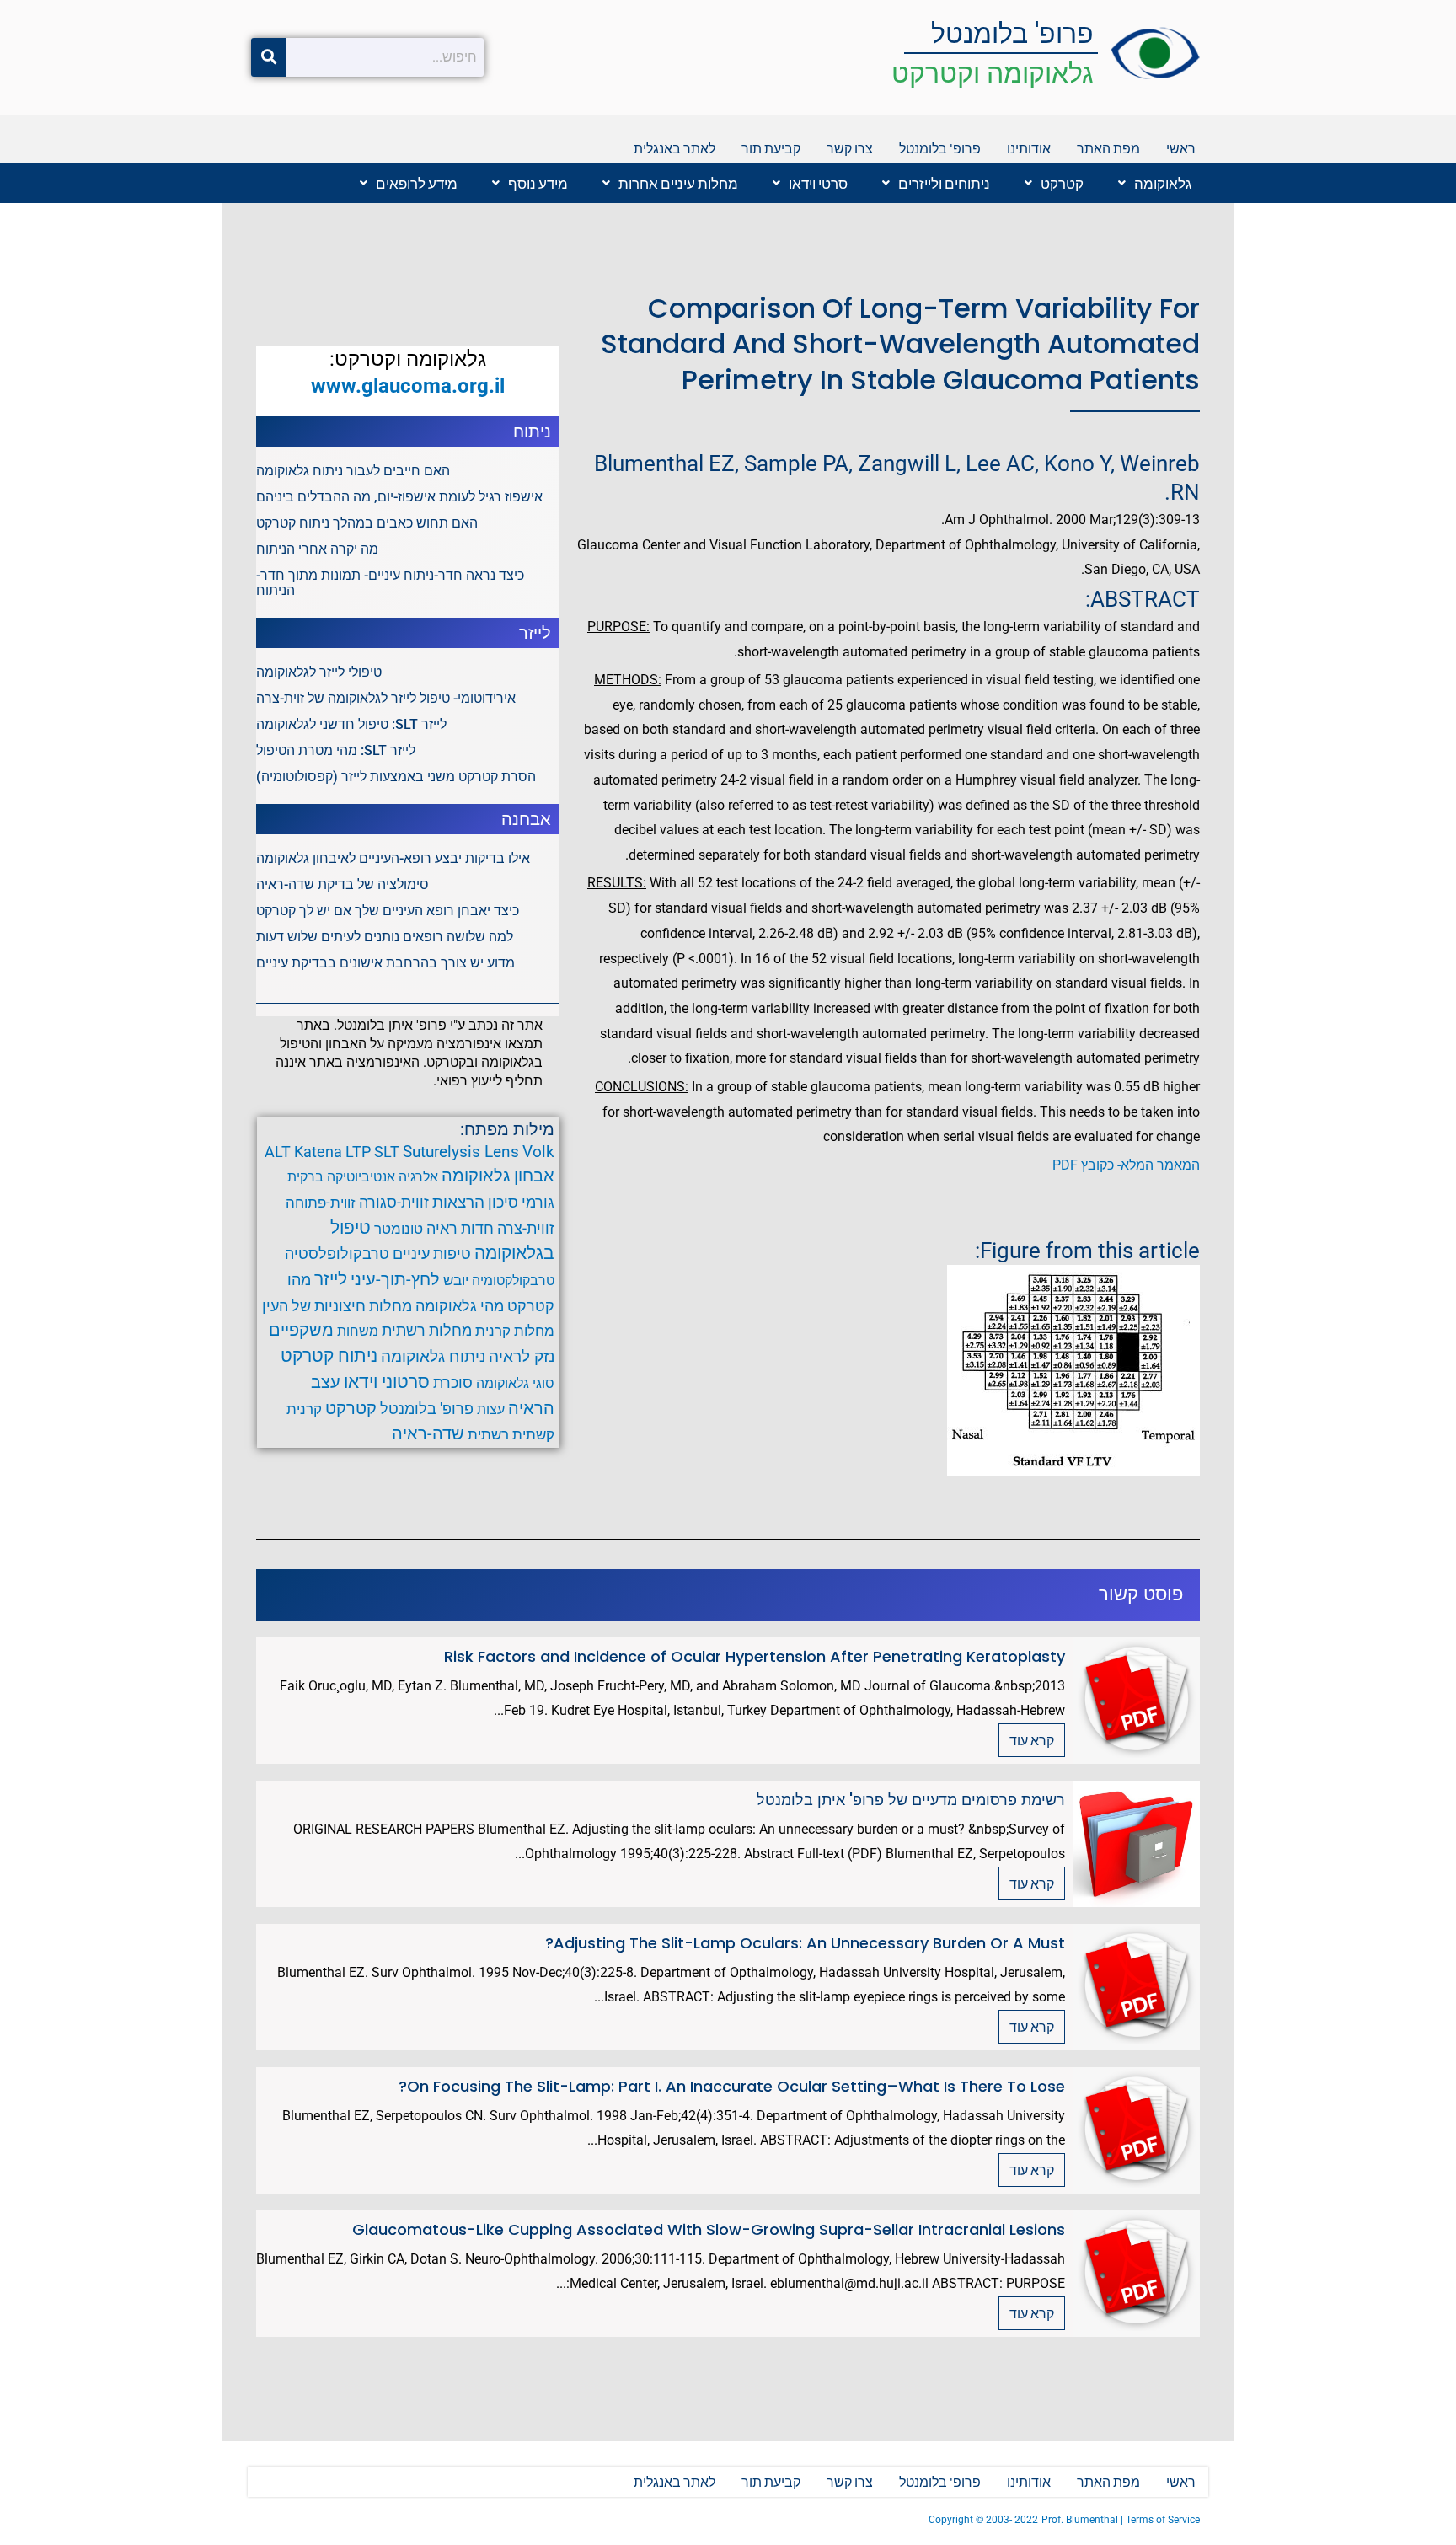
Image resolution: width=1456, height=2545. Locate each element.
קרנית (304, 1409)
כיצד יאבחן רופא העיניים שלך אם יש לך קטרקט (388, 911)
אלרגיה (418, 1177)
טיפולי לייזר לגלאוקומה (319, 672)
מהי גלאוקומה (460, 1306)
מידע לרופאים (417, 183)
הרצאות (458, 1203)
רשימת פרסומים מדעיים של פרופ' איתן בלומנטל (911, 1800)
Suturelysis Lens (461, 1152)
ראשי (1181, 148)
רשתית (488, 1434)
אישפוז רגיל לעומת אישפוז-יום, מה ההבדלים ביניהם (399, 497)
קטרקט (1062, 183)
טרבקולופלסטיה (337, 1254)
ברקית (305, 1177)
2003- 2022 (1012, 2520)
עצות (491, 1409)
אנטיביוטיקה (361, 1177)
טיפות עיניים (432, 1254)
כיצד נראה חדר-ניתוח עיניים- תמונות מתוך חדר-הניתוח (390, 583)
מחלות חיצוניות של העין (337, 1306)
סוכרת (453, 1382)
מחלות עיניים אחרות (678, 183)
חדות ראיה (460, 1229)
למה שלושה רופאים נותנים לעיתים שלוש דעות (385, 937)
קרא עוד (1032, 1740)
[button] (1151, 183)
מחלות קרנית (515, 1331)
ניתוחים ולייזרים (944, 183)
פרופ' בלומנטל (1012, 33)
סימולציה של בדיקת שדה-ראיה (343, 884)
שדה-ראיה (428, 1433)
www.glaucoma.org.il (408, 386)
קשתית (533, 1434)
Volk (538, 1152)
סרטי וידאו (818, 183)
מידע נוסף (538, 183)
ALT (278, 1152)
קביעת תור (771, 148)
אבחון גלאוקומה (498, 1176)
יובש (456, 1280)
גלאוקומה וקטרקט (993, 73)
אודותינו (1029, 148)
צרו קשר (850, 148)
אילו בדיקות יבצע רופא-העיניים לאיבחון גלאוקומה (393, 858)
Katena (318, 1152)
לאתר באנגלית (674, 148)
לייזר (331, 1279)
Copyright (952, 2520)
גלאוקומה (1163, 183)
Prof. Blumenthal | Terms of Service (1121, 2520)
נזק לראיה (522, 1357)
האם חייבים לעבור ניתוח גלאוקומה (353, 471)
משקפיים (301, 1330)
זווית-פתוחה (321, 1203)
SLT (387, 1152)
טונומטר (399, 1229)
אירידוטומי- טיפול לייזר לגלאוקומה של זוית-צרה (386, 698)
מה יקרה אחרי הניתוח (317, 549)
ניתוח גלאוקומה (433, 1356)
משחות (358, 1331)
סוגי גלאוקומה (515, 1383)
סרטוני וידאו (387, 1382)
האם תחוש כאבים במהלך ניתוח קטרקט (367, 523)
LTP (358, 1152)
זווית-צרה (526, 1228)
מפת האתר (1108, 148)
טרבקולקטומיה (513, 1281)
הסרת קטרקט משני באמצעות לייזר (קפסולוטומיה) (396, 777)
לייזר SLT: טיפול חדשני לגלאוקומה (351, 724)
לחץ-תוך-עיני (395, 1279)
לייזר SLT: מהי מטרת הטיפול (336, 750)
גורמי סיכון (521, 1203)
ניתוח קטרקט (329, 1356)
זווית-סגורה (394, 1202)
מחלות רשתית (427, 1331)
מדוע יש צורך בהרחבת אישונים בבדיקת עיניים (385, 963)
